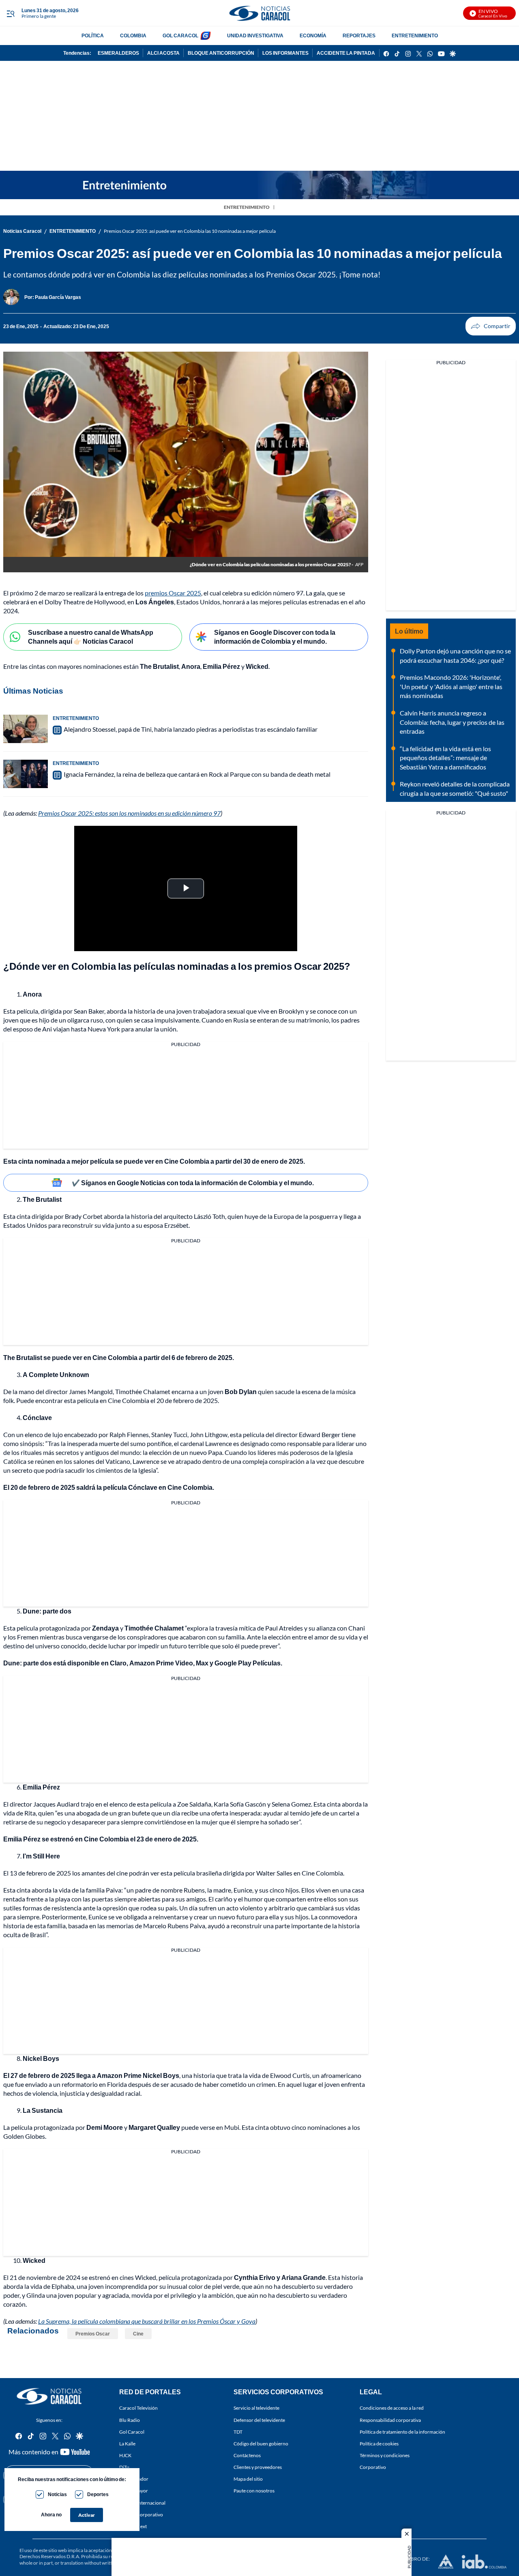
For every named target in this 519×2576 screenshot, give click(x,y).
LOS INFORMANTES (285, 53)
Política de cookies (379, 2444)
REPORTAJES (359, 35)
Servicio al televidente (256, 2408)
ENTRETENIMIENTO (415, 35)
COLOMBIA (133, 35)
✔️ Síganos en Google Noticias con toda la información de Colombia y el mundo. (193, 1183)
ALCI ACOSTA (163, 53)
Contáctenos (247, 2455)
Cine (138, 2334)
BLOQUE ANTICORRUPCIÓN (221, 53)
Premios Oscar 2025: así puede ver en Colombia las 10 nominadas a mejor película (190, 231)
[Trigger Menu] (10, 13)
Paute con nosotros (254, 2491)
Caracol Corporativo (141, 2514)
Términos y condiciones (385, 2455)
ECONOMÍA (313, 35)
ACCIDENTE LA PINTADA (346, 53)
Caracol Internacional (142, 2502)
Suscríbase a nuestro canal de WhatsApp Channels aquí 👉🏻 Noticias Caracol (91, 637)
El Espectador (134, 2479)
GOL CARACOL (180, 35)
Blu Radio (130, 2420)
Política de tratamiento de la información (402, 2431)
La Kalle (127, 2444)
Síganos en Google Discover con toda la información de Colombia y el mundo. (275, 637)
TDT (238, 2431)
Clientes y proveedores (258, 2467)
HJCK (125, 2455)
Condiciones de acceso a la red (392, 2408)
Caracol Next (133, 2526)
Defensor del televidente (259, 2420)
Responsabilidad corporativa (390, 2420)
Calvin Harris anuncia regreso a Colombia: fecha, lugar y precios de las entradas (452, 722)
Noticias (57, 2494)
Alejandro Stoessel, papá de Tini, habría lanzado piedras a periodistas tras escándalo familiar (191, 729)
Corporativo (373, 2467)
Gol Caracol (132, 2431)
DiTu (124, 2467)
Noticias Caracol (22, 231)
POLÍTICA (93, 35)
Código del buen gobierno (261, 2444)
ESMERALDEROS (118, 53)
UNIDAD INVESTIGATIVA (255, 35)
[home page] (259, 13)
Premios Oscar (93, 2334)
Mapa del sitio (248, 2479)
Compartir (491, 326)
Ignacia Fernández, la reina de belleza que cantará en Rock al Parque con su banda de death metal (197, 774)
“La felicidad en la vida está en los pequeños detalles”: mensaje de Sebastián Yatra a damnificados (445, 758)
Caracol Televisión (138, 2408)
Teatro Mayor (134, 2491)
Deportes (98, 2494)
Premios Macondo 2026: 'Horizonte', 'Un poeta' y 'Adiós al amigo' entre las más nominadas (451, 686)
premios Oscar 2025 (173, 593)
